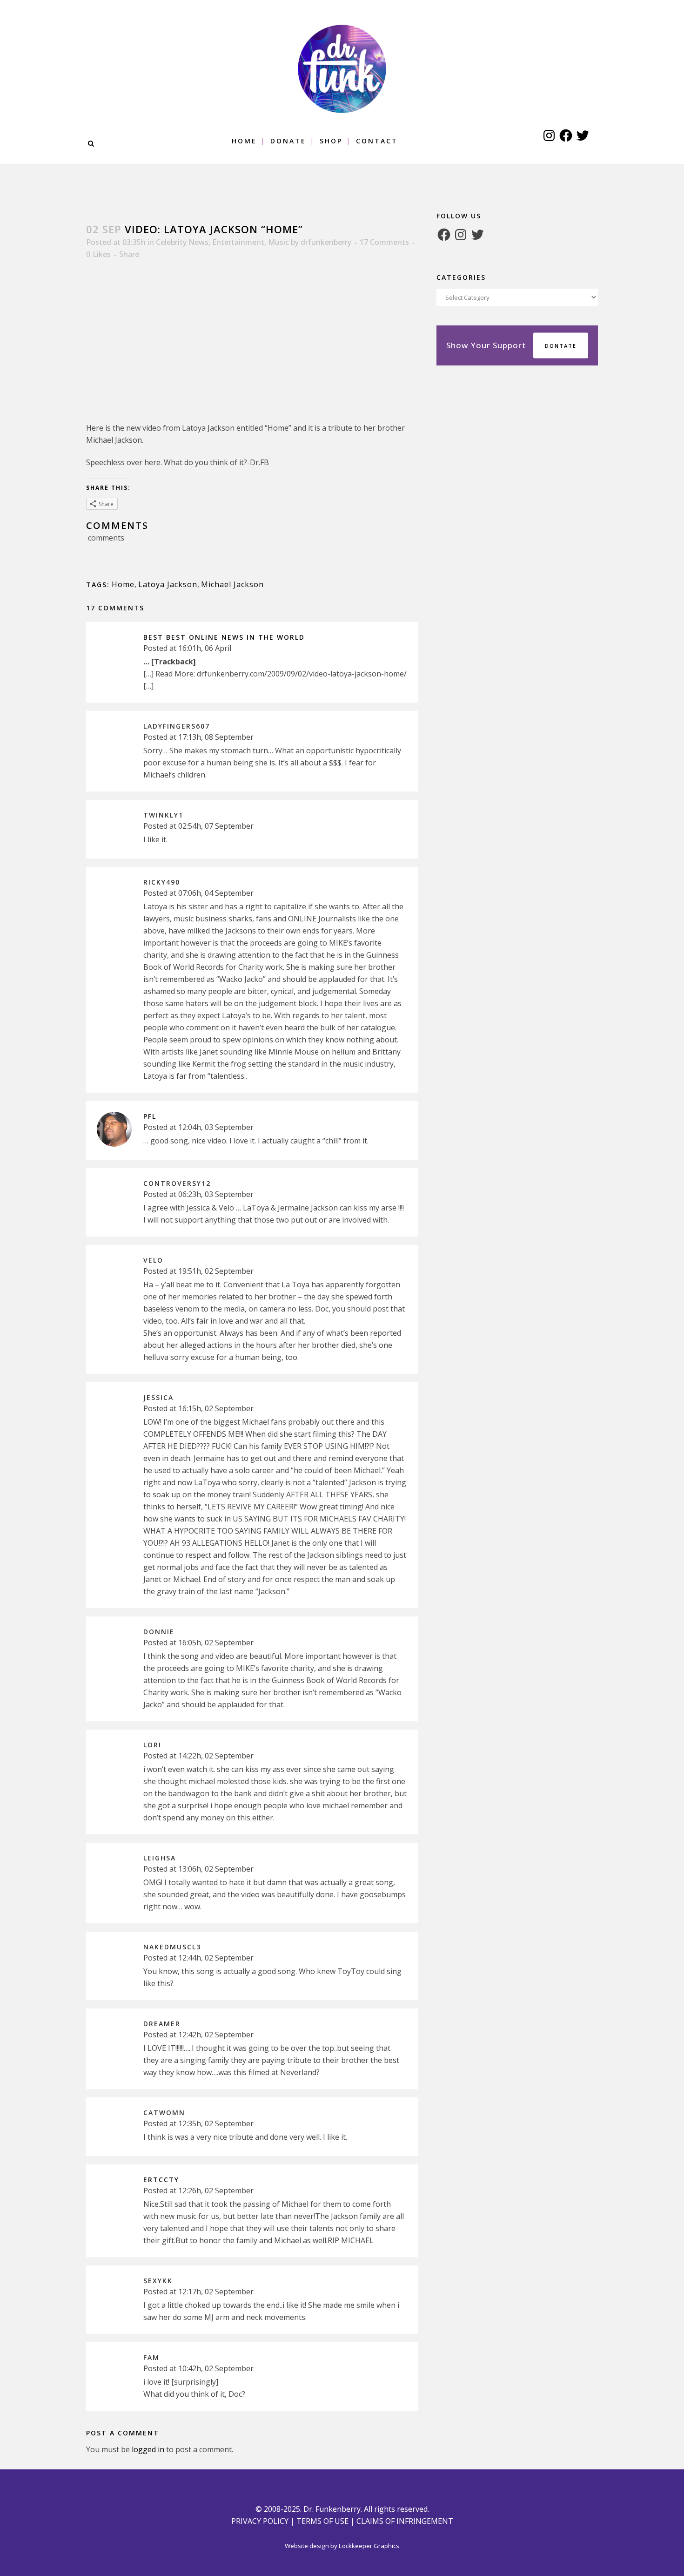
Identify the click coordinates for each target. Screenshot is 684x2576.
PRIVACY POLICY (260, 2521)
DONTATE (561, 346)
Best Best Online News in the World (224, 637)
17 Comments (384, 242)
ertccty (161, 2180)
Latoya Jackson (168, 584)
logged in (148, 2449)
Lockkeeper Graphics (369, 2546)
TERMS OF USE (322, 2521)
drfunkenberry (326, 242)
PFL (150, 1116)
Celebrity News (182, 242)
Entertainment (238, 242)
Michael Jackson (232, 584)
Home (123, 584)
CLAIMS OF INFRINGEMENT (405, 2521)
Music (278, 242)
